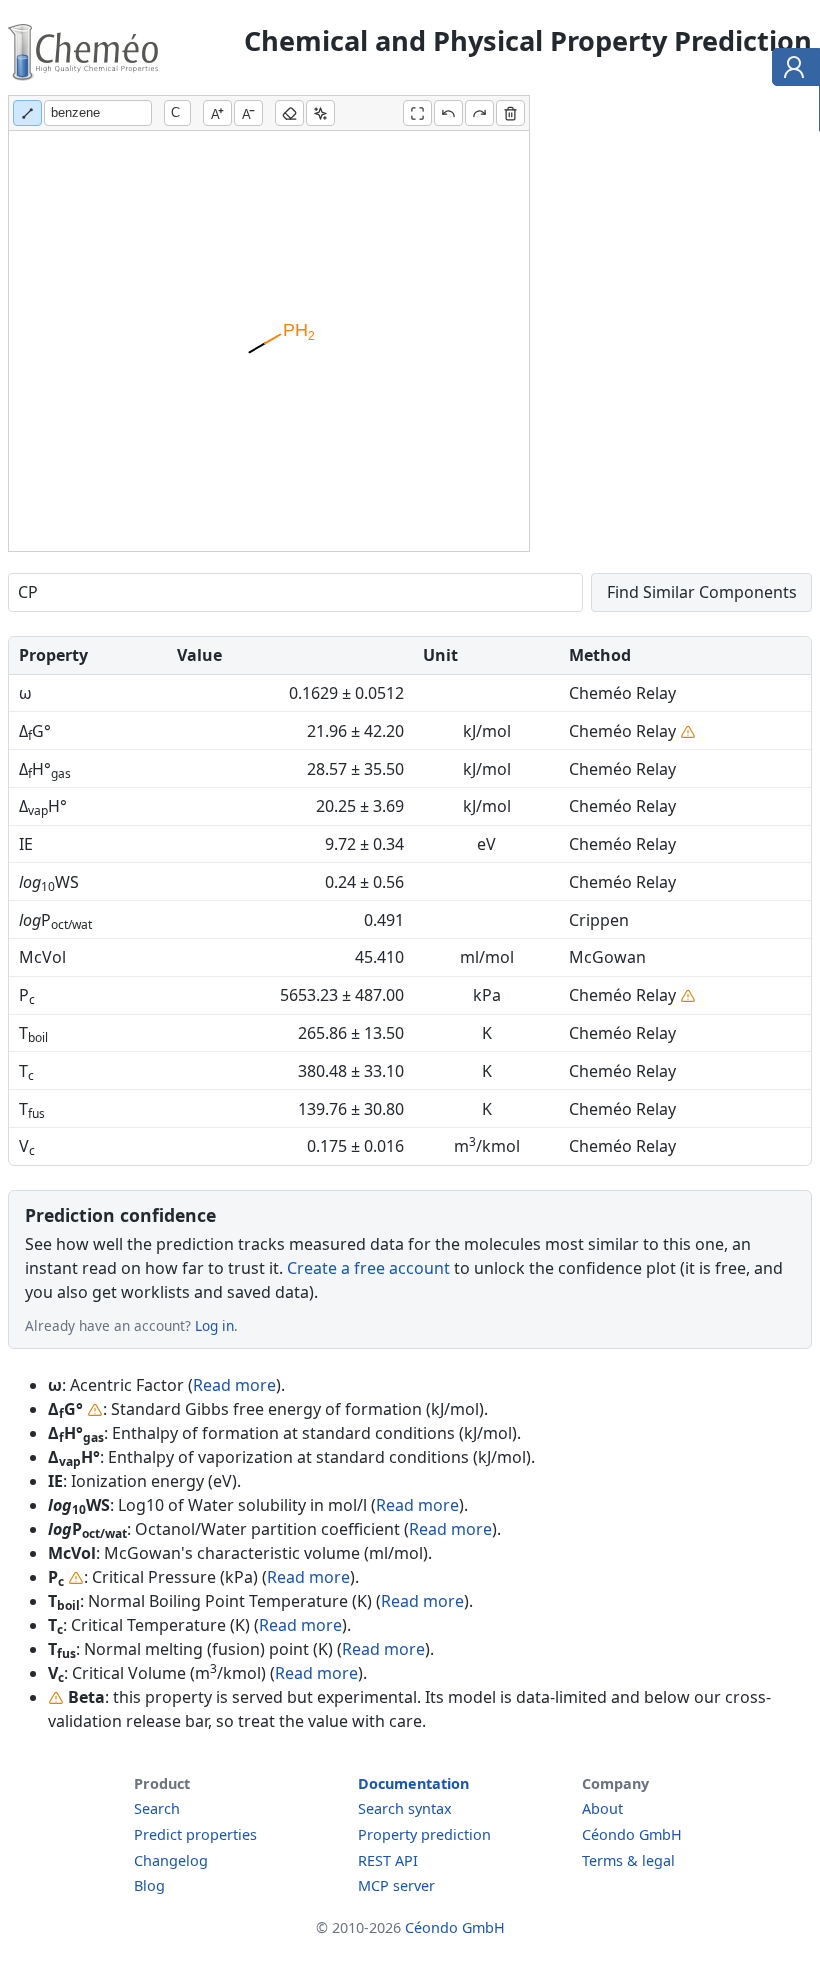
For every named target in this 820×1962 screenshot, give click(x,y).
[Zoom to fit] (417, 113)
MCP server (396, 1885)
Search (157, 1808)
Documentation (413, 1783)
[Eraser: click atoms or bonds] (289, 113)
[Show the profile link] (791, 70)
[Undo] (448, 113)
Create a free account (368, 1268)
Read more (234, 1385)
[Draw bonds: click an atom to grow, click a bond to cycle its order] (27, 113)
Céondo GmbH (632, 1834)
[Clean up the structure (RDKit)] (320, 113)
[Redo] (479, 113)
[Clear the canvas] (510, 113)
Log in (214, 1325)
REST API (388, 1860)
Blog (149, 1885)
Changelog (171, 1860)
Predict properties (195, 1834)
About (602, 1808)
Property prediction (424, 1834)
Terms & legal (628, 1860)
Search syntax (405, 1808)
